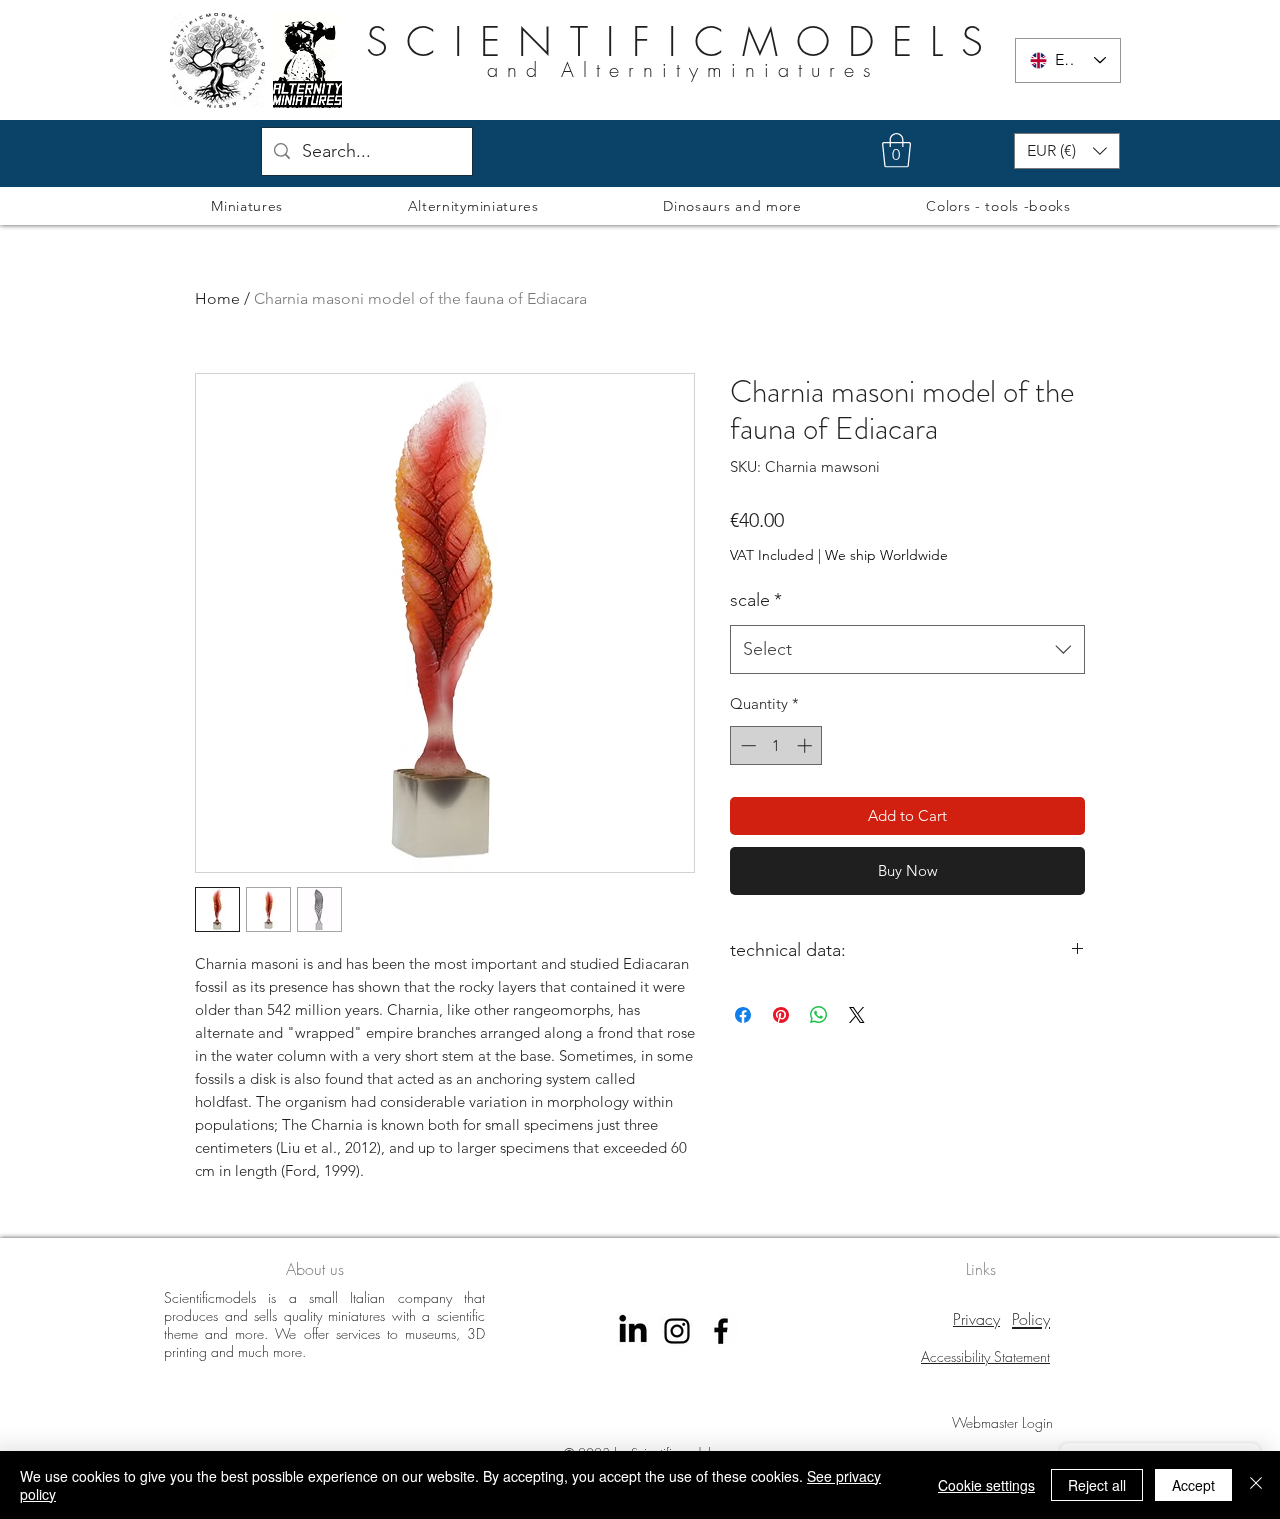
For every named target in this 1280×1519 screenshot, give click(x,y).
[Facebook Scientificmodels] (721, 1331)
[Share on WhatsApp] (819, 1015)
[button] (896, 150)
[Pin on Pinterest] (781, 1015)
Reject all (1097, 1485)
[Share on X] (857, 1015)
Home (217, 298)
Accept (1193, 1485)
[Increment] (806, 745)
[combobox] (907, 650)
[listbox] (1067, 151)
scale (756, 600)
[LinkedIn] (633, 1331)
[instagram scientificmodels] (677, 1331)
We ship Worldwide (886, 555)
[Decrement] (746, 745)
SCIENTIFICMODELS (683, 41)
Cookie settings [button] (986, 1485)
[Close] (1256, 1485)
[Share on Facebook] (743, 1015)
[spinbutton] (776, 745)
